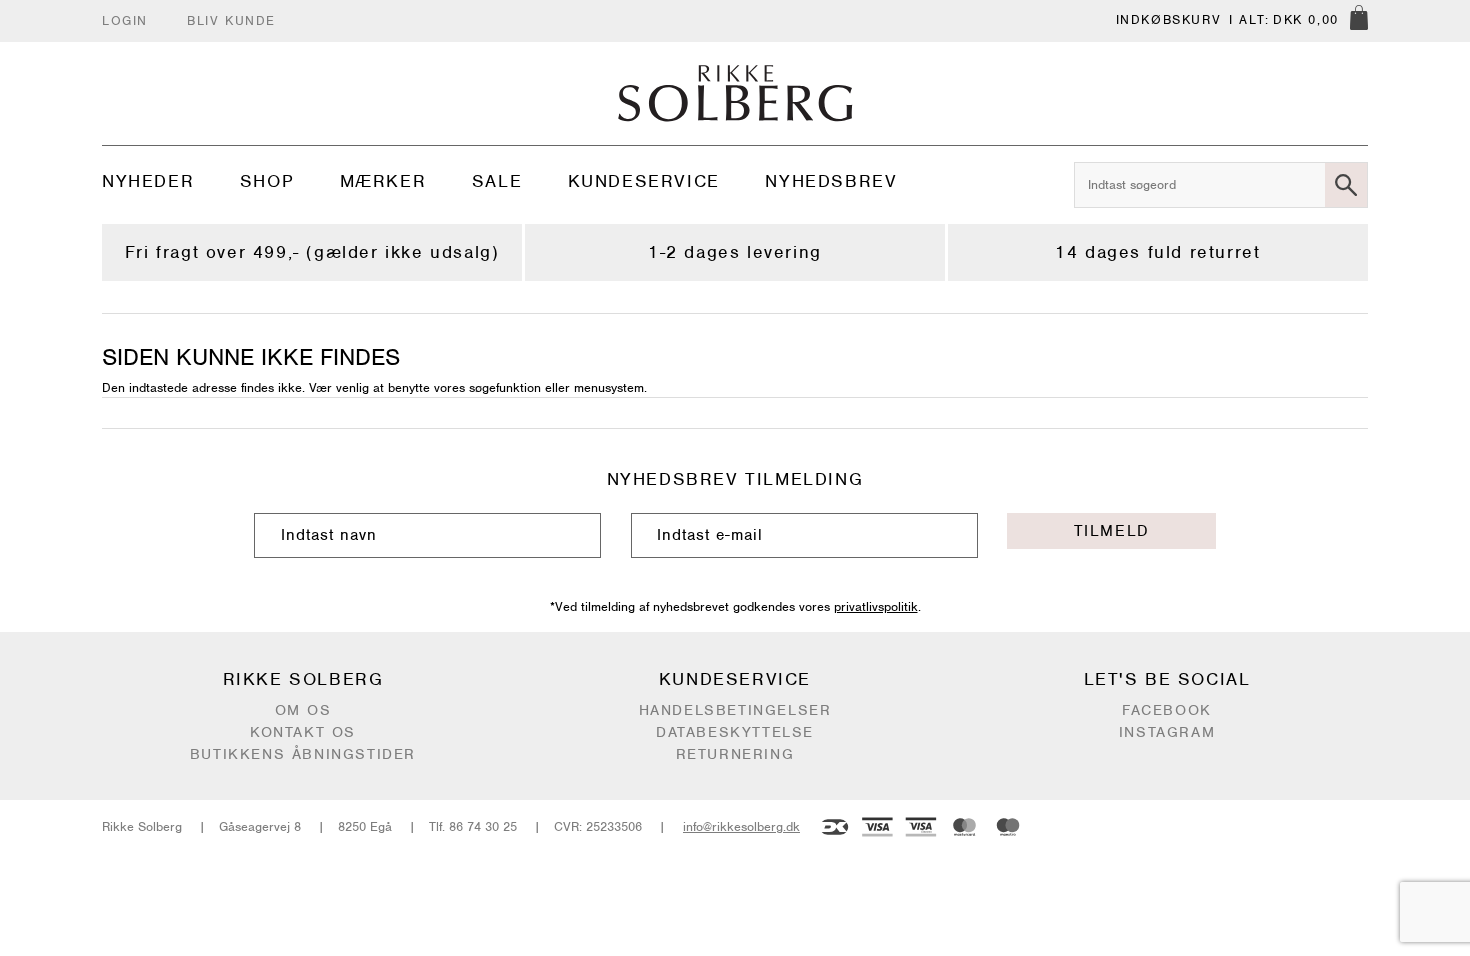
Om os (303, 710)
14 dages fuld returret (1157, 252)
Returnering (735, 754)
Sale (497, 181)
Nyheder (148, 181)
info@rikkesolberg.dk (741, 826)
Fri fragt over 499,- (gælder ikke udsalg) (312, 252)
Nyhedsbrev (831, 181)
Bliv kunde (231, 20)
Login (125, 20)
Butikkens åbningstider (303, 754)
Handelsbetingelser (735, 710)
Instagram (1167, 732)
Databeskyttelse (735, 732)
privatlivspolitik (876, 606)
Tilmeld (1112, 531)
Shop (267, 181)
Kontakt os (303, 732)
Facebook (1167, 710)
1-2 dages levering (735, 252)
